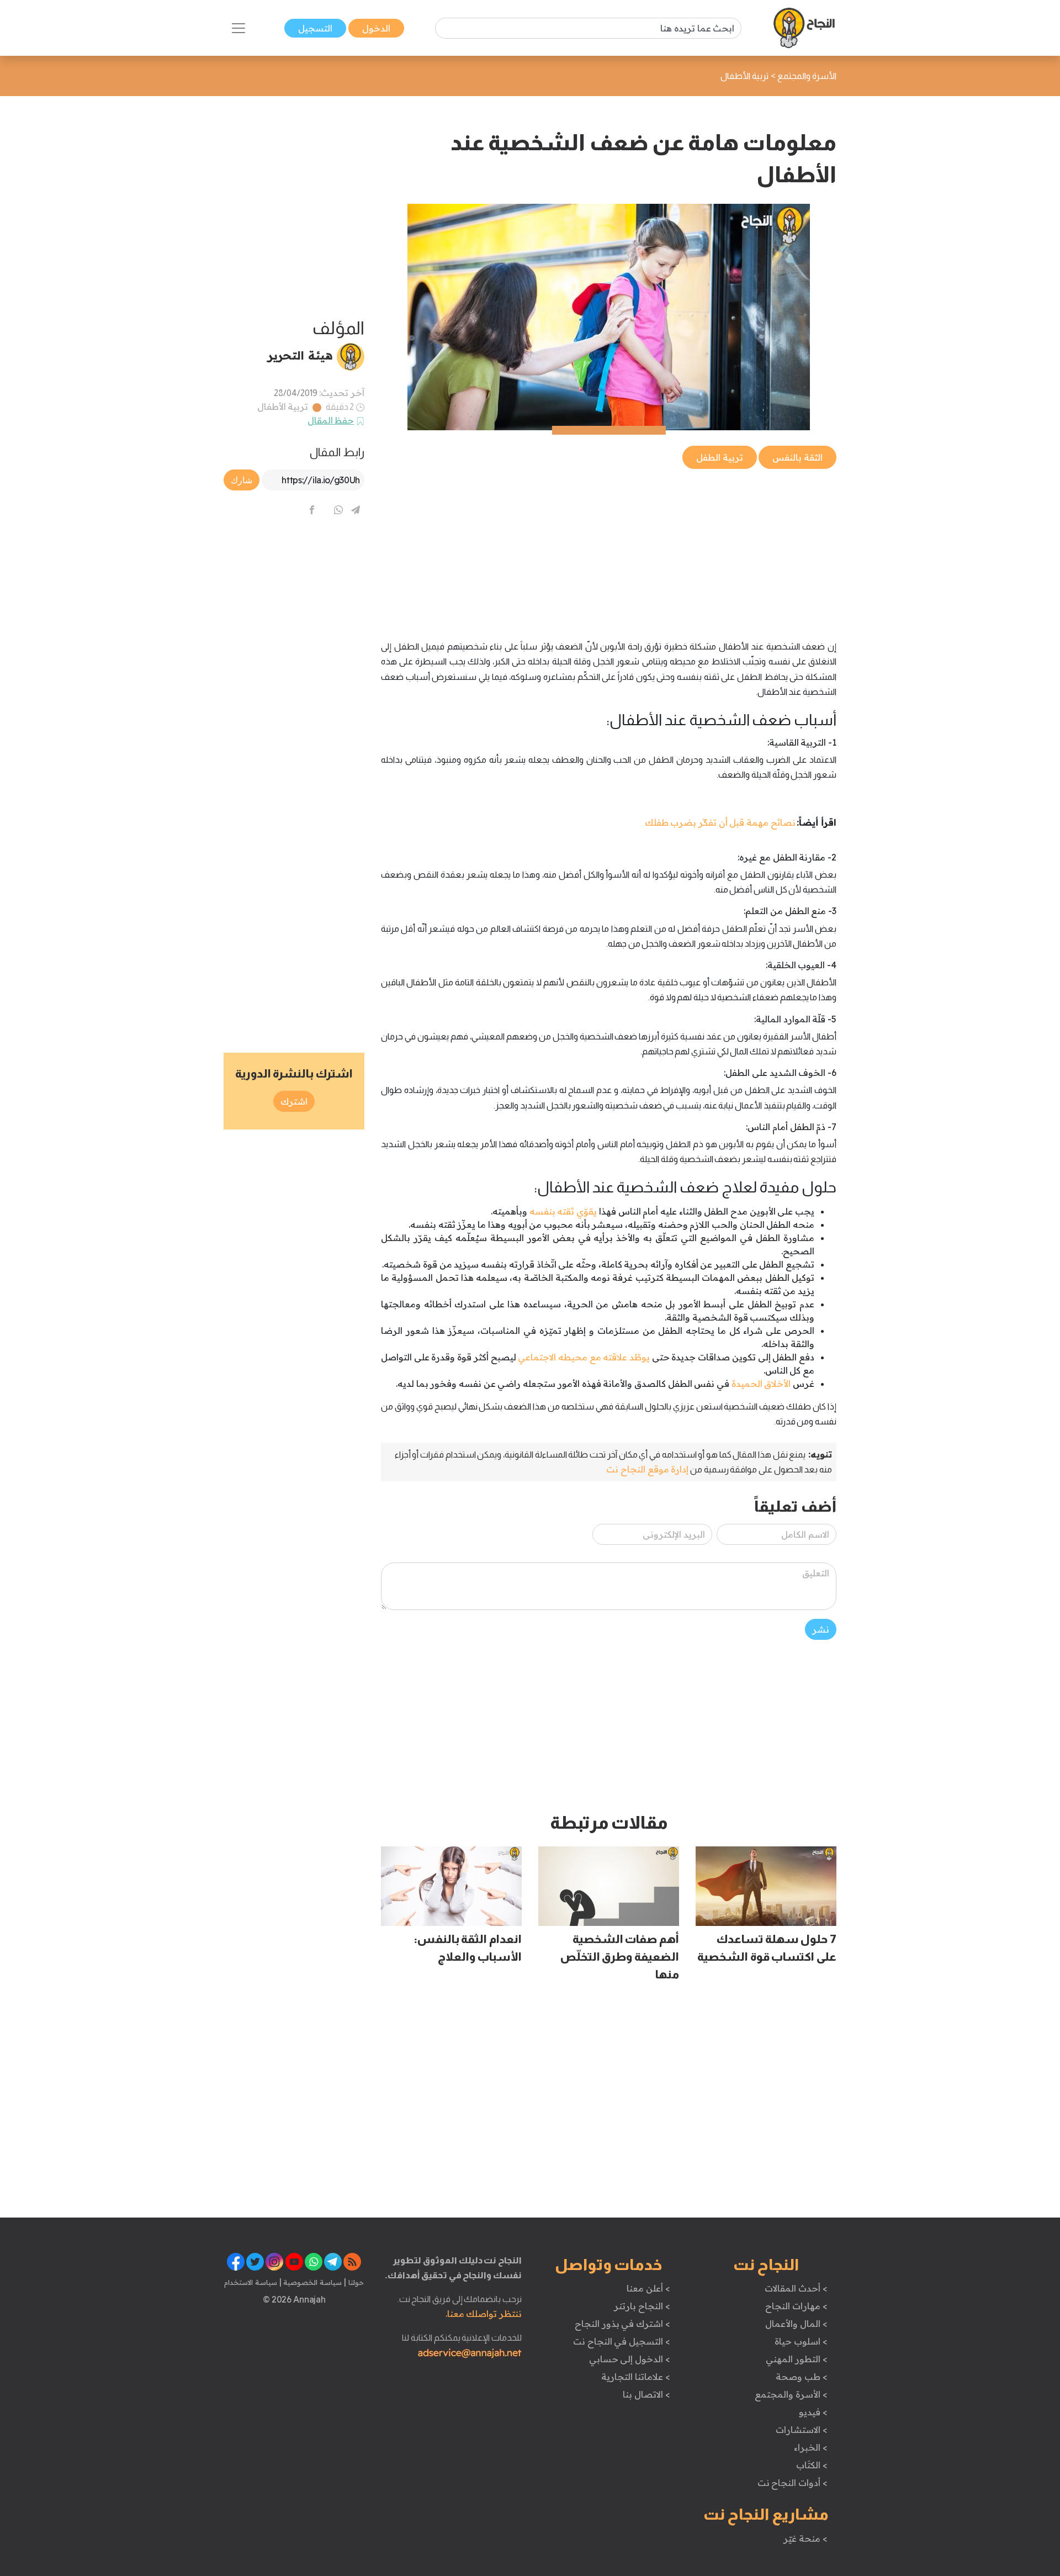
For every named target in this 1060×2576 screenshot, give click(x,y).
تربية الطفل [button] (720, 457)
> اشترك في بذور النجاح (622, 2324)
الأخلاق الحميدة (761, 1384)
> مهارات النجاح (796, 2306)
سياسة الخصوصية (312, 2282)
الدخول (376, 28)
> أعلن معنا (648, 2288)
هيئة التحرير (300, 355)
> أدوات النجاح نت (793, 2483)
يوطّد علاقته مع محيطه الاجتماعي (584, 1357)
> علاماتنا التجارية (635, 2377)
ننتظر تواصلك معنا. (484, 2314)
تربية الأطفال (283, 407)
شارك (242, 480)
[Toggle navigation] (239, 28)
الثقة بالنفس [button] (797, 457)
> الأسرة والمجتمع (791, 2394)
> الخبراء (811, 2447)
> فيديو (813, 2412)
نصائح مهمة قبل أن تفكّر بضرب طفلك (720, 822)
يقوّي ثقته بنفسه (563, 1211)
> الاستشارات (802, 2430)
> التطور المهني (796, 2359)
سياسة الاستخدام (251, 2282)
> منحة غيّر (805, 2538)
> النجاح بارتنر (642, 2306)
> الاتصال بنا (646, 2394)
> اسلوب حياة (801, 2341)
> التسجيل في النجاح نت (622, 2341)
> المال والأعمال (796, 2324)
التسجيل (315, 28)
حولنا (355, 2282)
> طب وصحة (801, 2377)
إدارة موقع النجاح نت (647, 1469)
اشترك (294, 1101)
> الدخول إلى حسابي (630, 2359)
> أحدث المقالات (796, 2288)
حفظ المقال (331, 420)
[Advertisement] (609, 548)
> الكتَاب (812, 2465)
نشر (821, 1629)
